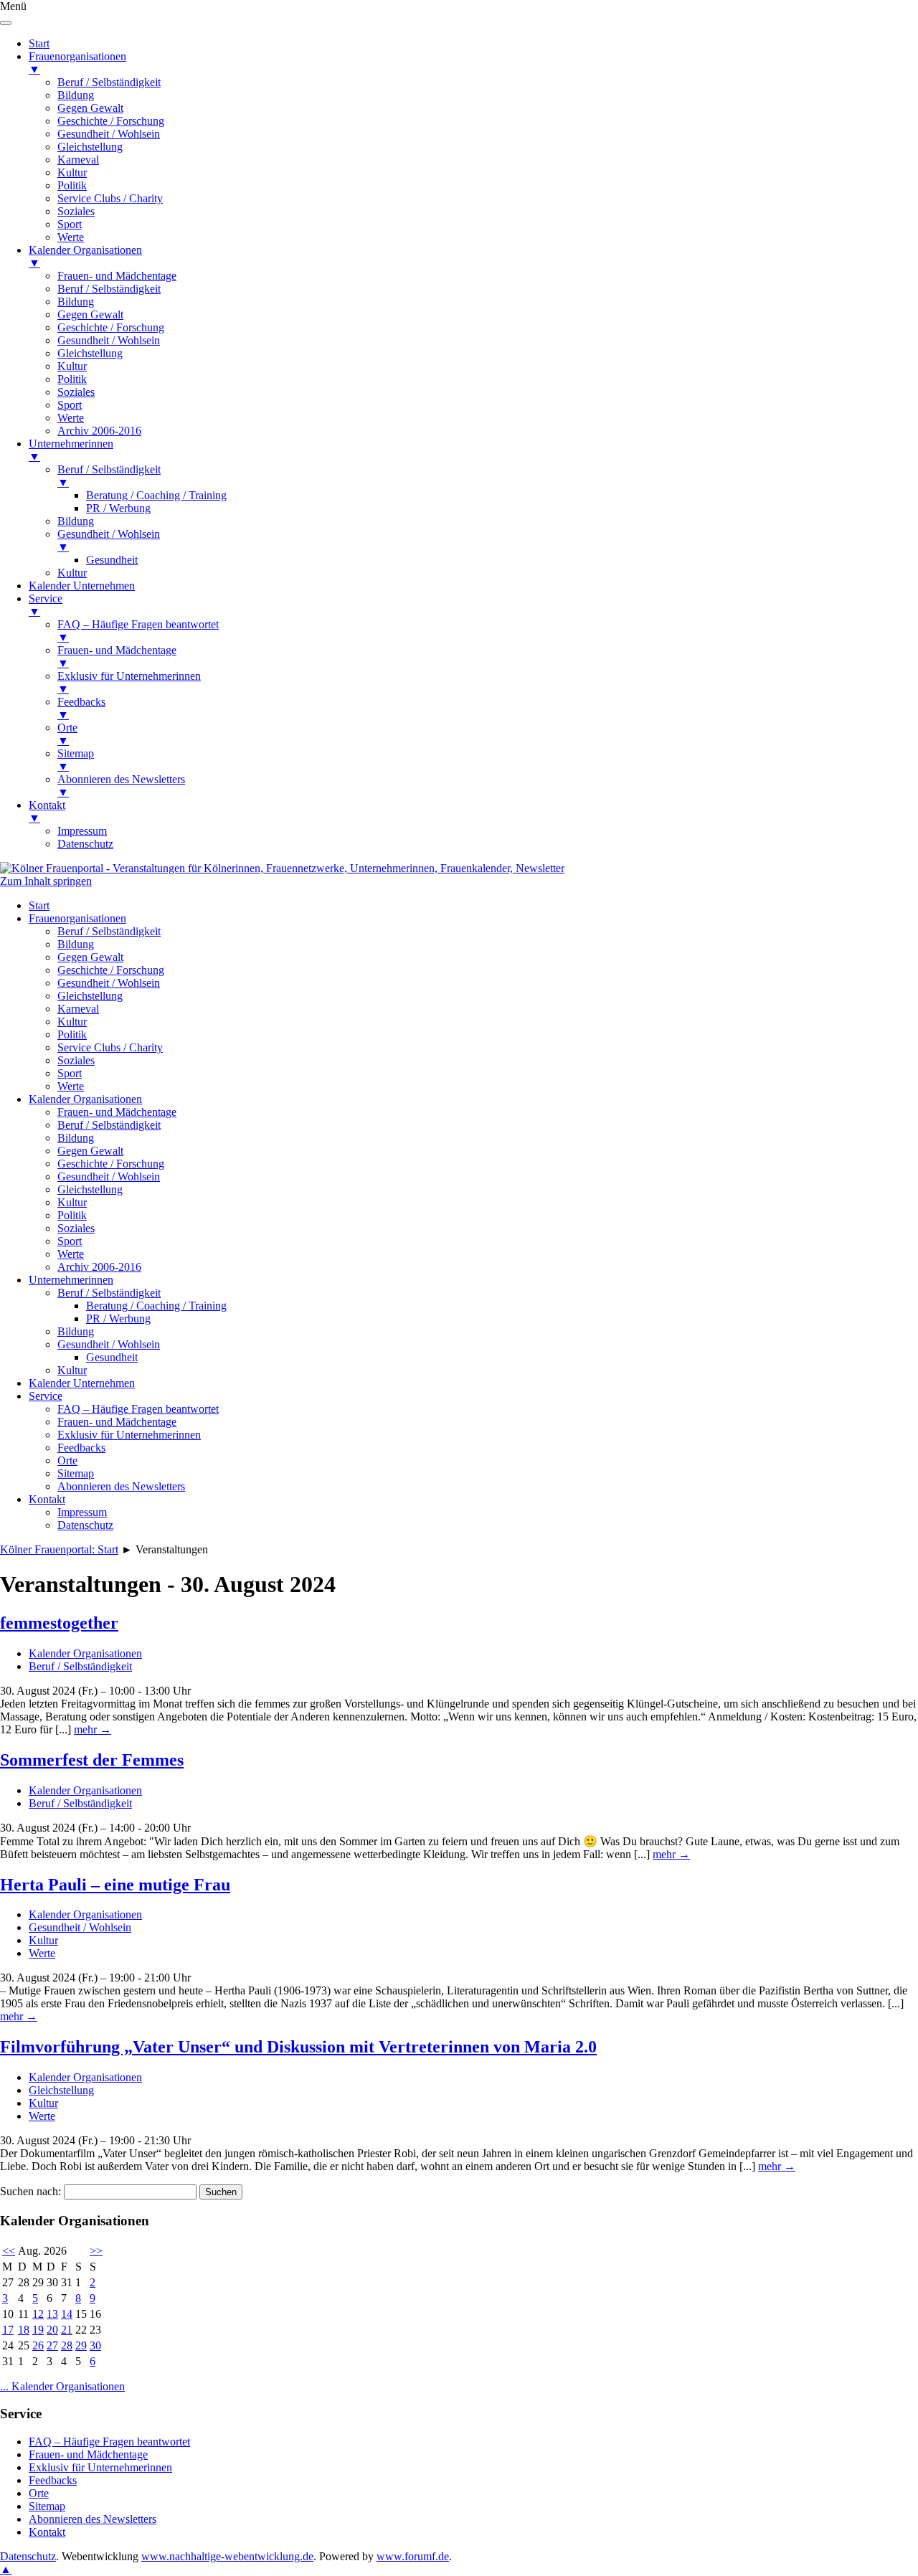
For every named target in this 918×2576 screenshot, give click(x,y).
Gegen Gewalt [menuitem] (90, 108)
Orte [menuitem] (67, 734)
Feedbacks (81, 1448)
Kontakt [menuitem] (47, 811)
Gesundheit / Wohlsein (109, 983)
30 (95, 2345)
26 (38, 2345)
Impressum (82, 1512)
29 (81, 2345)
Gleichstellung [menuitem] (90, 147)
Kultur (72, 1022)
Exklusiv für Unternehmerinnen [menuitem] (129, 682)
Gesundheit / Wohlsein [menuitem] (109, 134)
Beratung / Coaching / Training (156, 1306)
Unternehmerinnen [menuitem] (71, 450)
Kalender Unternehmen (82, 1383)
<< (9, 2251)
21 (67, 2330)
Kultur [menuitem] (72, 172)
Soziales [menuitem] (76, 211)
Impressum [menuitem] (82, 831)
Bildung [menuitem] (76, 95)
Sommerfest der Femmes (92, 1760)
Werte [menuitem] (71, 237)
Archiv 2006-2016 (99, 1267)
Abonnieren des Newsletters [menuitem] (121, 786)
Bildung (76, 944)
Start (39, 905)
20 (52, 2330)
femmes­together (59, 1623)
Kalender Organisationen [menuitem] (85, 256)
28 (67, 2345)
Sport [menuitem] (70, 224)
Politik (72, 1034)
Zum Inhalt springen (46, 881)
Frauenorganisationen (77, 918)
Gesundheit (112, 1357)
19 (38, 2330)
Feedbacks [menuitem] (81, 708)
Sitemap (76, 1473)
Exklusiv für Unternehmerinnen (129, 1435)
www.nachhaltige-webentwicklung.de (227, 2556)
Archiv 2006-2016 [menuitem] (99, 431)
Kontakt (47, 1499)
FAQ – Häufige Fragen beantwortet (138, 1409)
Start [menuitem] (39, 43)
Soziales (76, 1060)
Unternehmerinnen (71, 1280)
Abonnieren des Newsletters (121, 1486)
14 (67, 2314)
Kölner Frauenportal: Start (59, 1549)
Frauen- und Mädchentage (117, 1112)
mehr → (93, 1729)
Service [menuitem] (46, 605)
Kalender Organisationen (85, 1099)
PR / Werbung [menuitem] (118, 508)
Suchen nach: (30, 2191)
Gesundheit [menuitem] (112, 560)
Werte (71, 1086)
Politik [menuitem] (72, 185)
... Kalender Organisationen (62, 2386)
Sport (70, 1073)
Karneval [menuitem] (78, 160)
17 (8, 2330)
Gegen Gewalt (90, 957)
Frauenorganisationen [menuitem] (77, 63)
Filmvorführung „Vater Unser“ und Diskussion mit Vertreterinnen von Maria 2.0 (298, 2047)
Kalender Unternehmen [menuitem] (82, 586)
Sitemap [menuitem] (76, 760)
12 (38, 2314)
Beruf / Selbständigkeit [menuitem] (109, 82)
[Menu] (6, 23)
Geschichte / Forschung (111, 970)
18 (24, 2330)
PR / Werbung (118, 1318)
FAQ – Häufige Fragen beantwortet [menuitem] (138, 631)
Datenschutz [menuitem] (85, 844)
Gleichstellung (90, 996)
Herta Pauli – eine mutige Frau (115, 1885)
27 (52, 2345)
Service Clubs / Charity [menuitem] (110, 198)
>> (96, 2251)
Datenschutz (85, 1525)
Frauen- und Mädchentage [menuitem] (117, 276)
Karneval (78, 1009)
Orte (67, 1460)
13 (52, 2314)
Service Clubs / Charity (110, 1047)
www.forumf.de (413, 2556)
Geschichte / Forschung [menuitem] (111, 121)
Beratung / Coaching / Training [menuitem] (156, 495)
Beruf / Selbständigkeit (109, 931)
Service (46, 1396)
